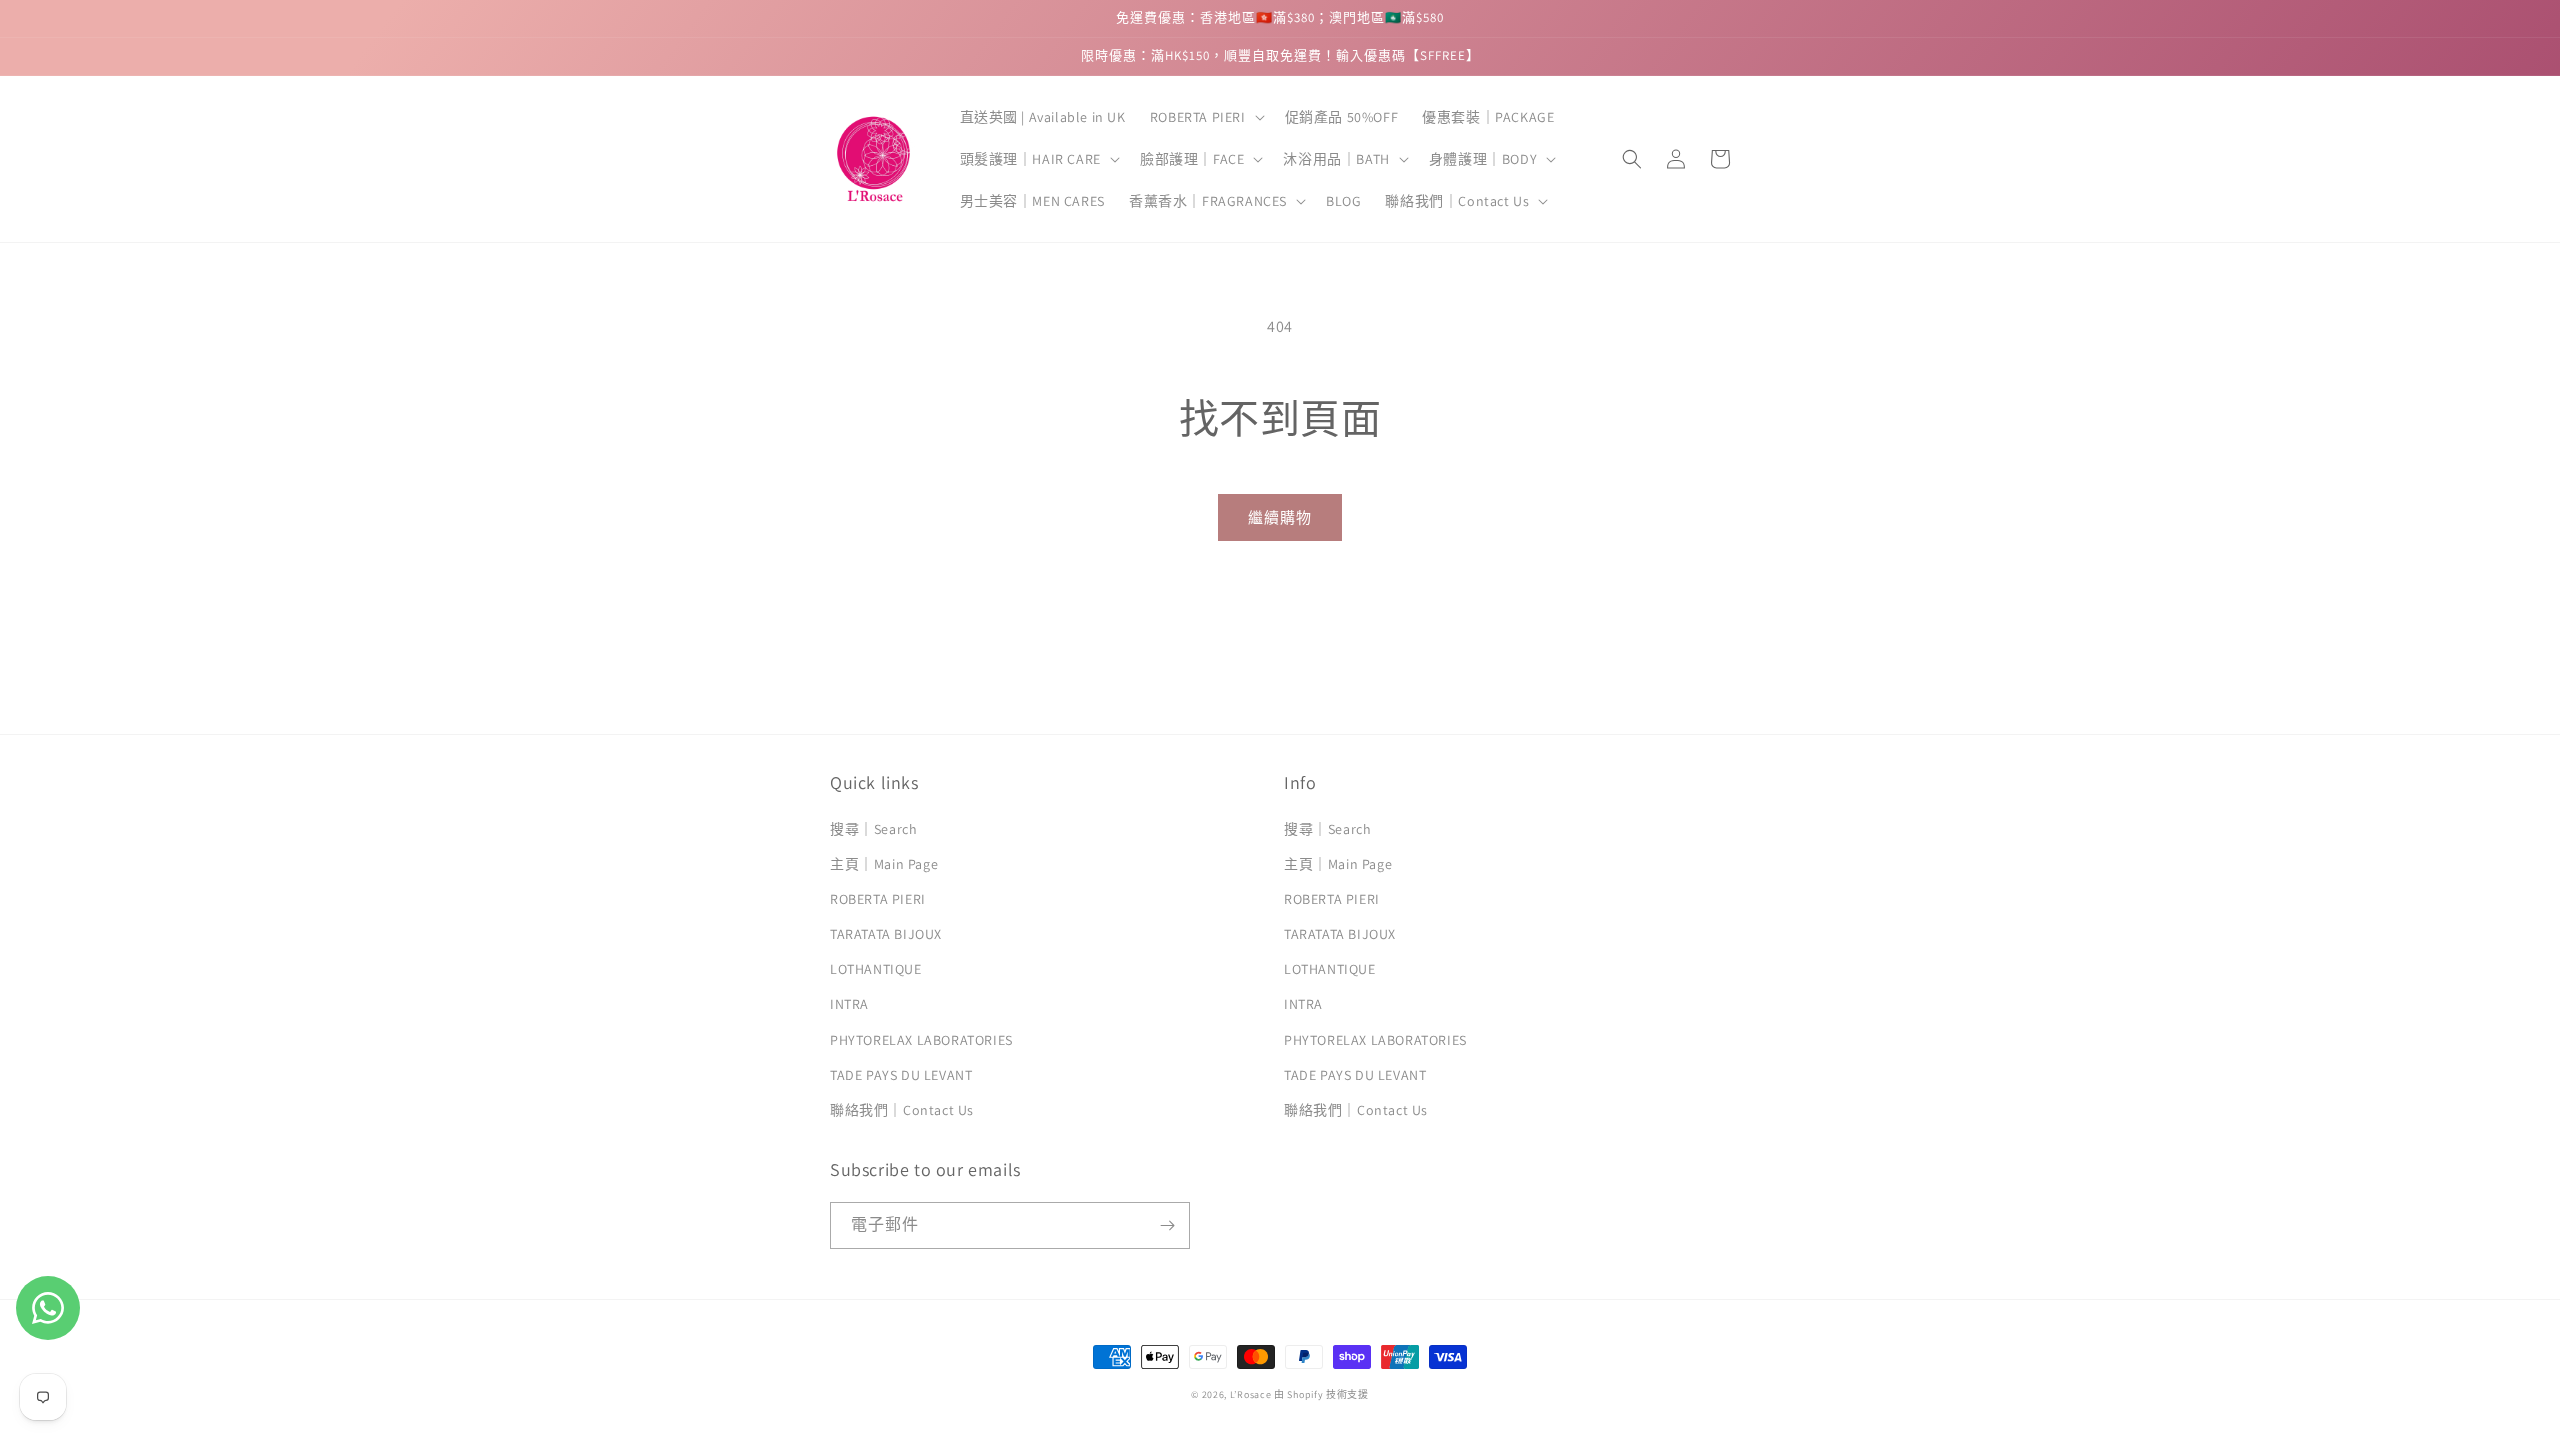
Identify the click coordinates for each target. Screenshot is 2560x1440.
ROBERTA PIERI (878, 899)
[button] (1205, 117)
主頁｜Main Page (884, 864)
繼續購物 (1280, 517)
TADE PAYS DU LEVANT (901, 1075)
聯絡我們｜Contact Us (902, 1110)
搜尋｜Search (873, 829)
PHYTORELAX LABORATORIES (921, 1040)
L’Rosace (1251, 1394)
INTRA (849, 1004)
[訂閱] (1167, 1225)
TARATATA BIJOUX (886, 934)
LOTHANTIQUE (876, 969)
